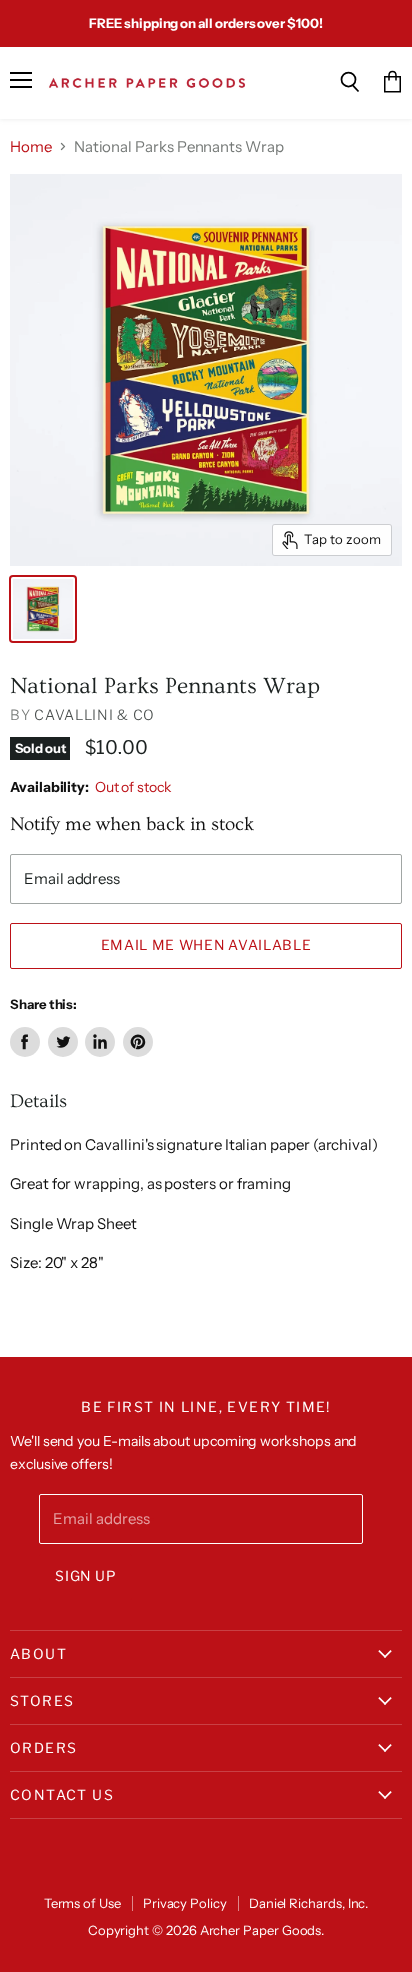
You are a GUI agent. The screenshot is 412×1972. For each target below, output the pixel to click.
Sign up (85, 1576)
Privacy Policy (185, 1903)
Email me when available (206, 945)
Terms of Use (82, 1903)
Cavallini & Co (94, 714)
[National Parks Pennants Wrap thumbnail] (43, 609)
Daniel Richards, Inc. (309, 1903)
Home (31, 146)
